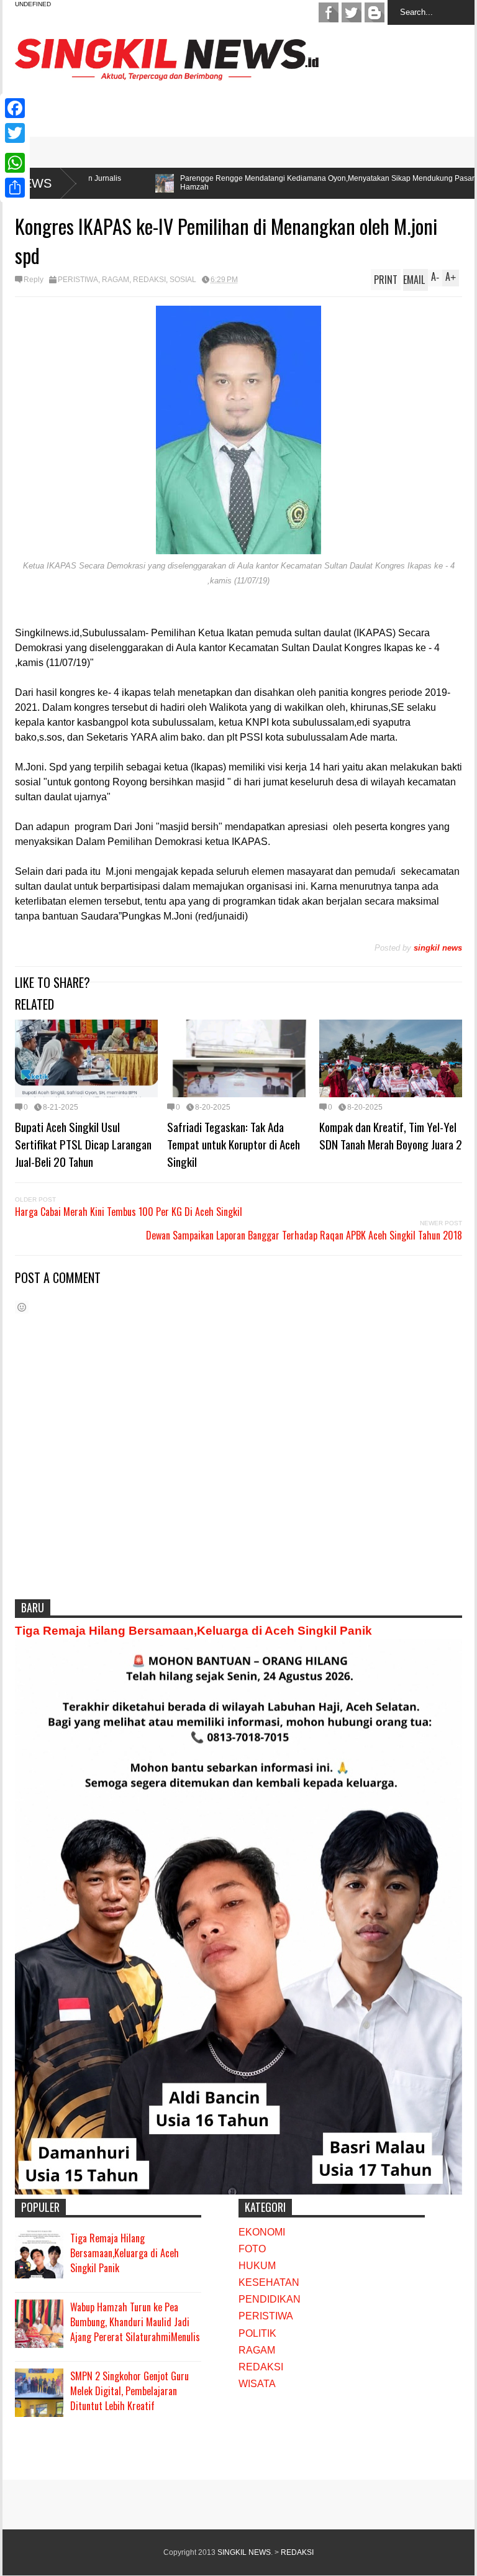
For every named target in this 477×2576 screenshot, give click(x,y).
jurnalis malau (329, 12)
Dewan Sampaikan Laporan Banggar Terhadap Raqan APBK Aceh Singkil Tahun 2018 (304, 1235)
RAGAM (116, 280)
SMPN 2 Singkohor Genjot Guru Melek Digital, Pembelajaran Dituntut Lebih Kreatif (129, 2391)
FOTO (252, 2249)
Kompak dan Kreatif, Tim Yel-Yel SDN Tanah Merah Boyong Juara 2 (391, 1135)
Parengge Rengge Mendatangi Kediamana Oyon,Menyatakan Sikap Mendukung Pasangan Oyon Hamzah (233, 183)
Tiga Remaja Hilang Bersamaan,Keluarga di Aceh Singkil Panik (193, 1631)
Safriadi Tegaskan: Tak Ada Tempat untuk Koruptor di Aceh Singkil (234, 1144)
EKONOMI (262, 2232)
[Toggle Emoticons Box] (22, 1307)
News (33, 183)
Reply (34, 280)
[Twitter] (15, 133)
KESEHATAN (269, 2282)
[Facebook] (15, 108)
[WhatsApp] (15, 163)
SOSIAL (183, 280)
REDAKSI (149, 280)
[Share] (15, 188)
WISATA (257, 2384)
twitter (352, 12)
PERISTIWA (78, 280)
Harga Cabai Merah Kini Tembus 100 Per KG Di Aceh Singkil (129, 1212)
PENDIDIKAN (270, 2299)
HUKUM (257, 2266)
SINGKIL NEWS (244, 2552)
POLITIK (257, 2333)
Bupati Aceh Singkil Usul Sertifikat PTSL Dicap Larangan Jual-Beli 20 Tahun (83, 1144)
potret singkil (375, 12)
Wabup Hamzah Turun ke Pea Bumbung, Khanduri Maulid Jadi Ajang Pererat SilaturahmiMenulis (135, 2322)
